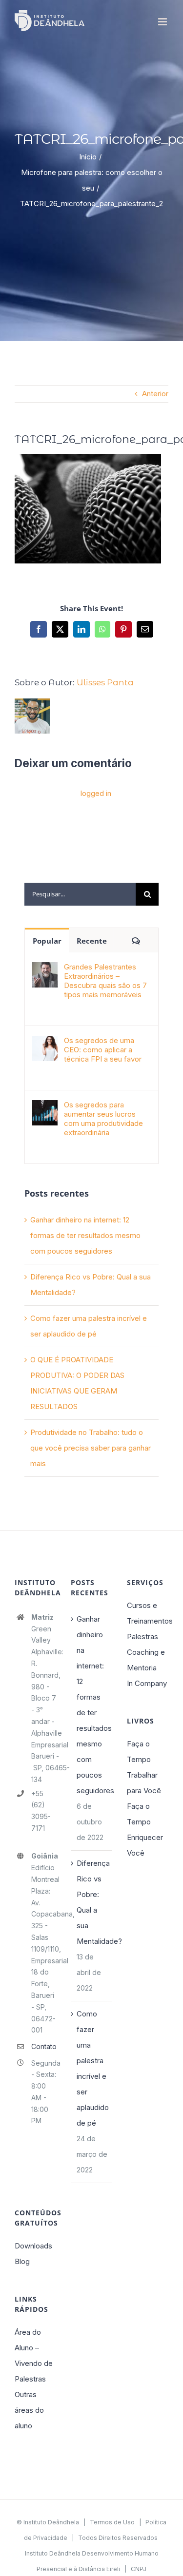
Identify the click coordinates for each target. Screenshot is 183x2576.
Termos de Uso (112, 2522)
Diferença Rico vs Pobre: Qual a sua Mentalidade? (92, 1902)
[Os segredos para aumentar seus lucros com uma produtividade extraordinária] (45, 1108)
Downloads (33, 2246)
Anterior (155, 394)
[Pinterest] (123, 629)
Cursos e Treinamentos (148, 1613)
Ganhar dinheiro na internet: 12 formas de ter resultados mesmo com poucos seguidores (85, 1235)
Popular (47, 941)
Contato (44, 2046)
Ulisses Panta (105, 682)
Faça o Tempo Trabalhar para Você (144, 1767)
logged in (96, 793)
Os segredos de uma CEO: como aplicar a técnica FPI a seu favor (103, 1050)
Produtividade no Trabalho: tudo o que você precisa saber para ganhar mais (91, 1448)
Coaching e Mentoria (146, 1660)
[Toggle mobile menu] (163, 22)
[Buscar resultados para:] (80, 893)
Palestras (142, 1637)
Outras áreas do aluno (29, 2410)
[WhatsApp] (102, 629)
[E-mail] (145, 629)
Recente (92, 941)
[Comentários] (136, 940)
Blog (22, 2261)
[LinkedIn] (81, 629)
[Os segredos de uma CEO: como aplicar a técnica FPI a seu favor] (45, 1043)
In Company (147, 1683)
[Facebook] (39, 629)
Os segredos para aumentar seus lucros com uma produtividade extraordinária (103, 1119)
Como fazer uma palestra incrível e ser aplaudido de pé (92, 2068)
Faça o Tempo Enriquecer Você (145, 1830)
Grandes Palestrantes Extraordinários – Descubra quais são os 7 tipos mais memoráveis (105, 981)
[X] (60, 629)
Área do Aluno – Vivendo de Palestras (34, 2355)
